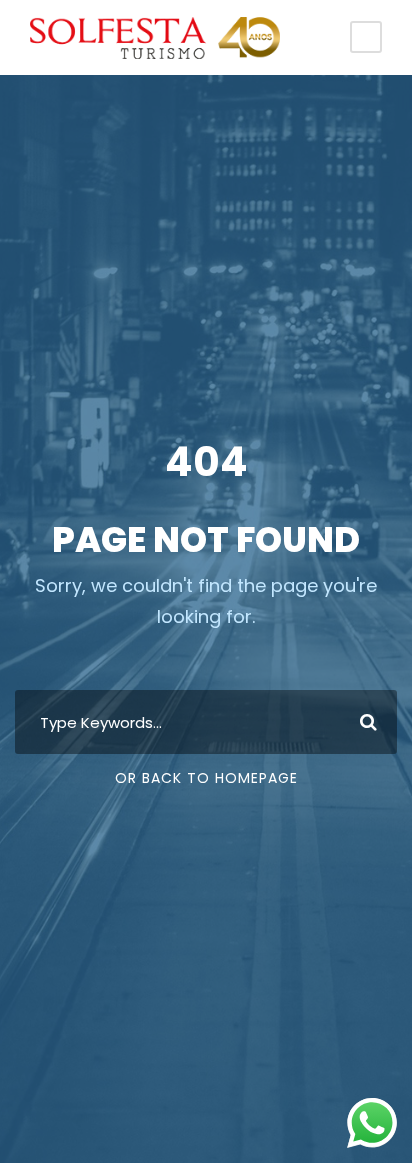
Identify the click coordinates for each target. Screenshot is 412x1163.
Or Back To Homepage (206, 778)
